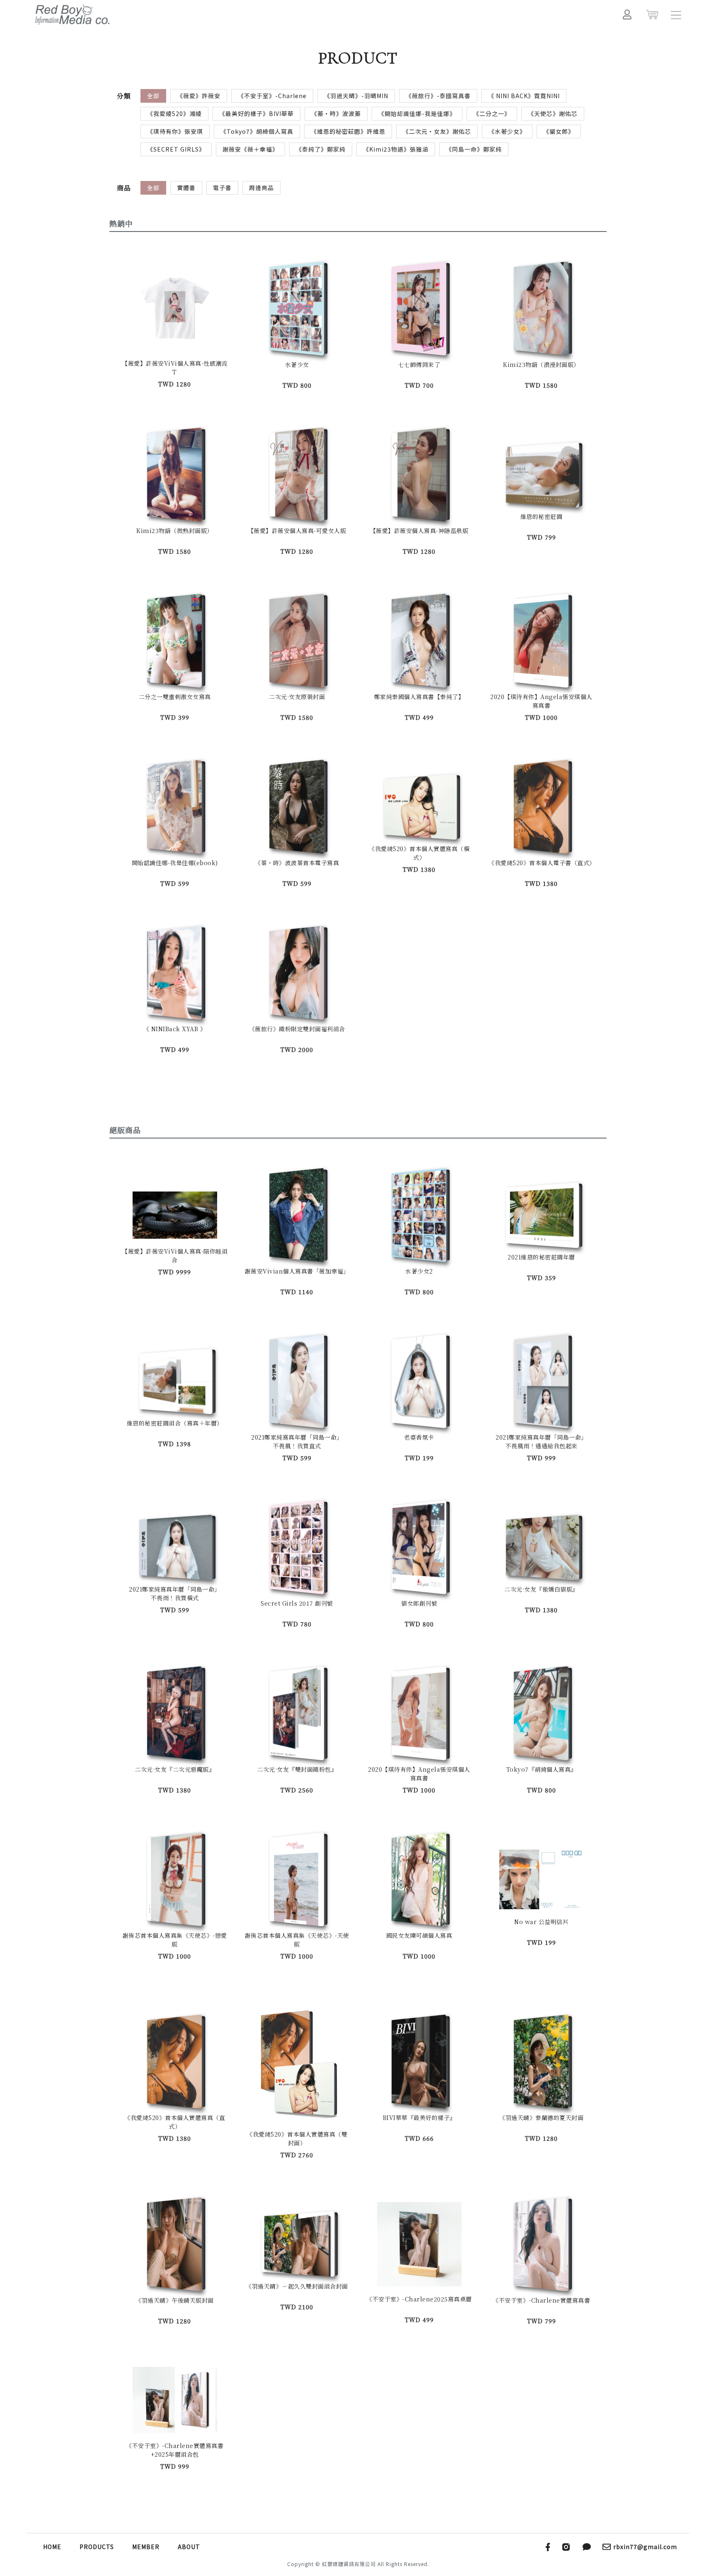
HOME (52, 2547)
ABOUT (189, 2547)
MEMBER (146, 2547)
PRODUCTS (97, 2547)
